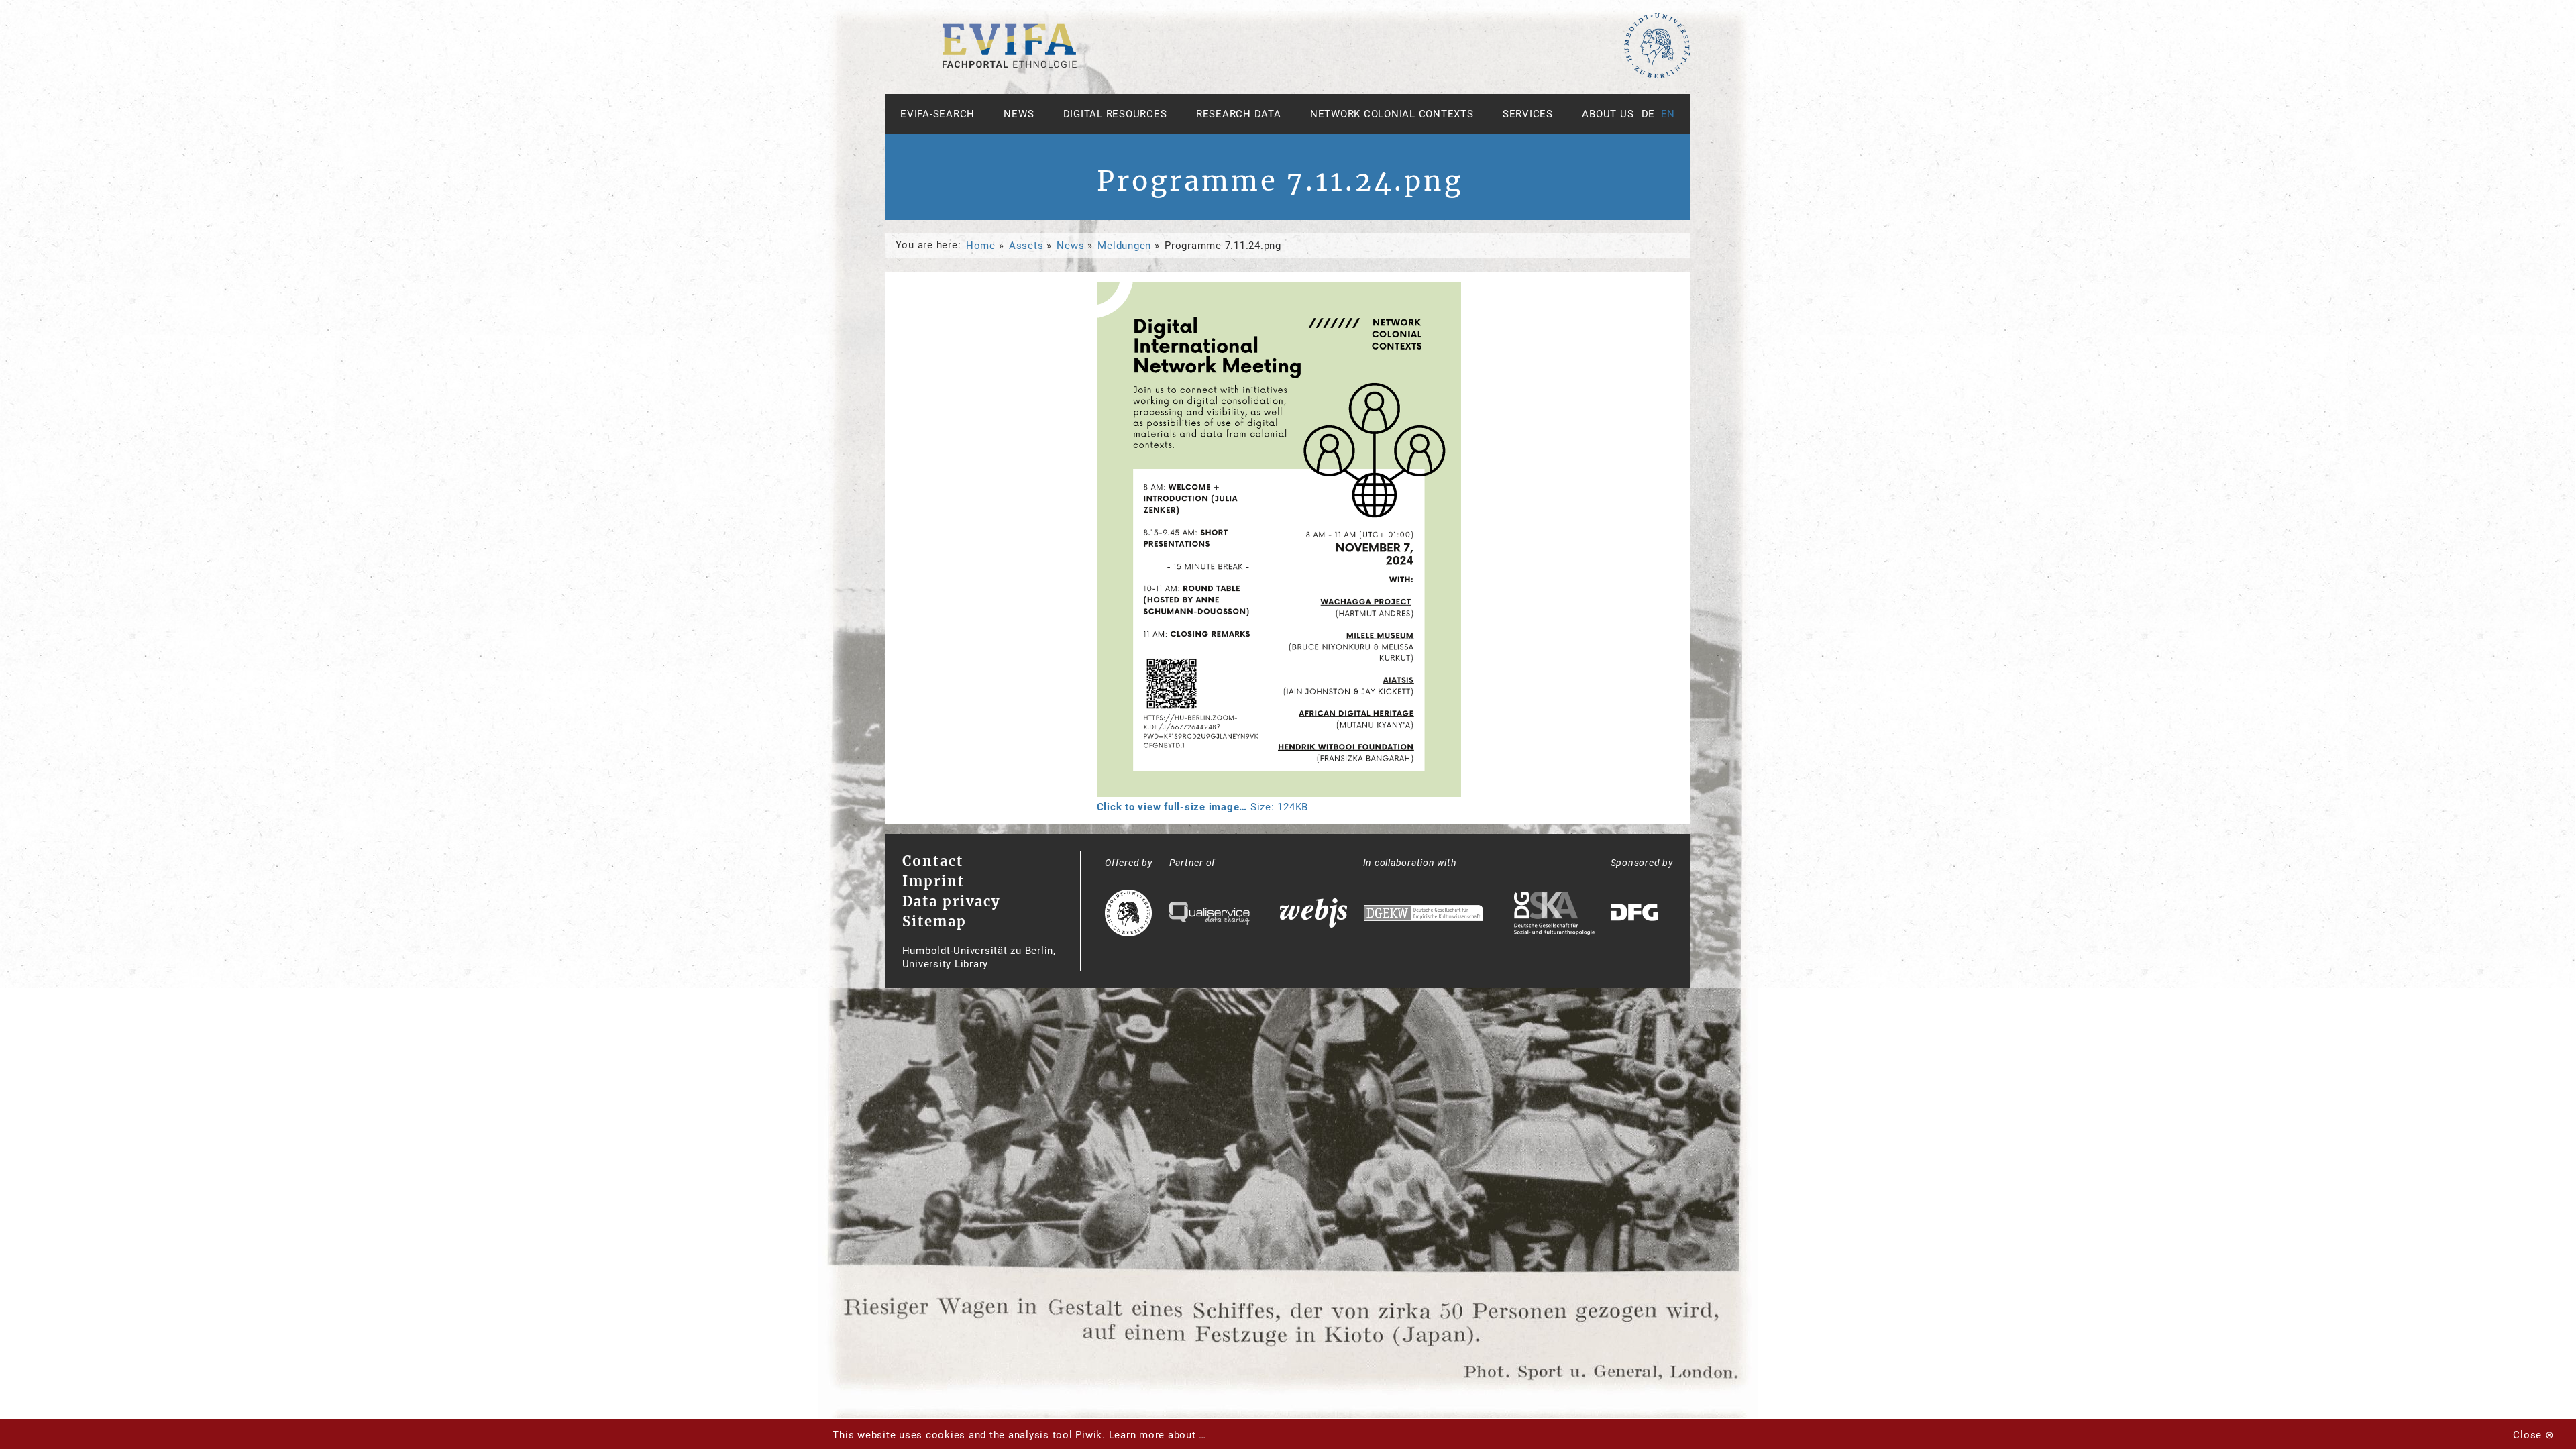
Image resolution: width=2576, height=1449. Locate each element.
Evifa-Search (937, 114)
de (1649, 114)
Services (1528, 114)
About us (1608, 114)
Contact (933, 861)
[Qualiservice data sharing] (1210, 915)
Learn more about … (1158, 1435)
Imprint (933, 881)
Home (981, 246)
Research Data (1239, 114)
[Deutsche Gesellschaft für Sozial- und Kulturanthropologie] (1554, 915)
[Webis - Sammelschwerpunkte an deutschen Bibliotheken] (1313, 915)
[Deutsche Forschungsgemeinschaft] (1636, 915)
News (1019, 114)
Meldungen (1124, 246)
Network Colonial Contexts (1392, 114)
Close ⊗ (2533, 1435)
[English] (1010, 64)
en (1668, 114)
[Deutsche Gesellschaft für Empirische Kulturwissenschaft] (1424, 915)
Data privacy (951, 901)
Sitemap (934, 921)
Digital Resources (1115, 114)
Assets (1026, 246)
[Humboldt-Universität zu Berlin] (1657, 76)
